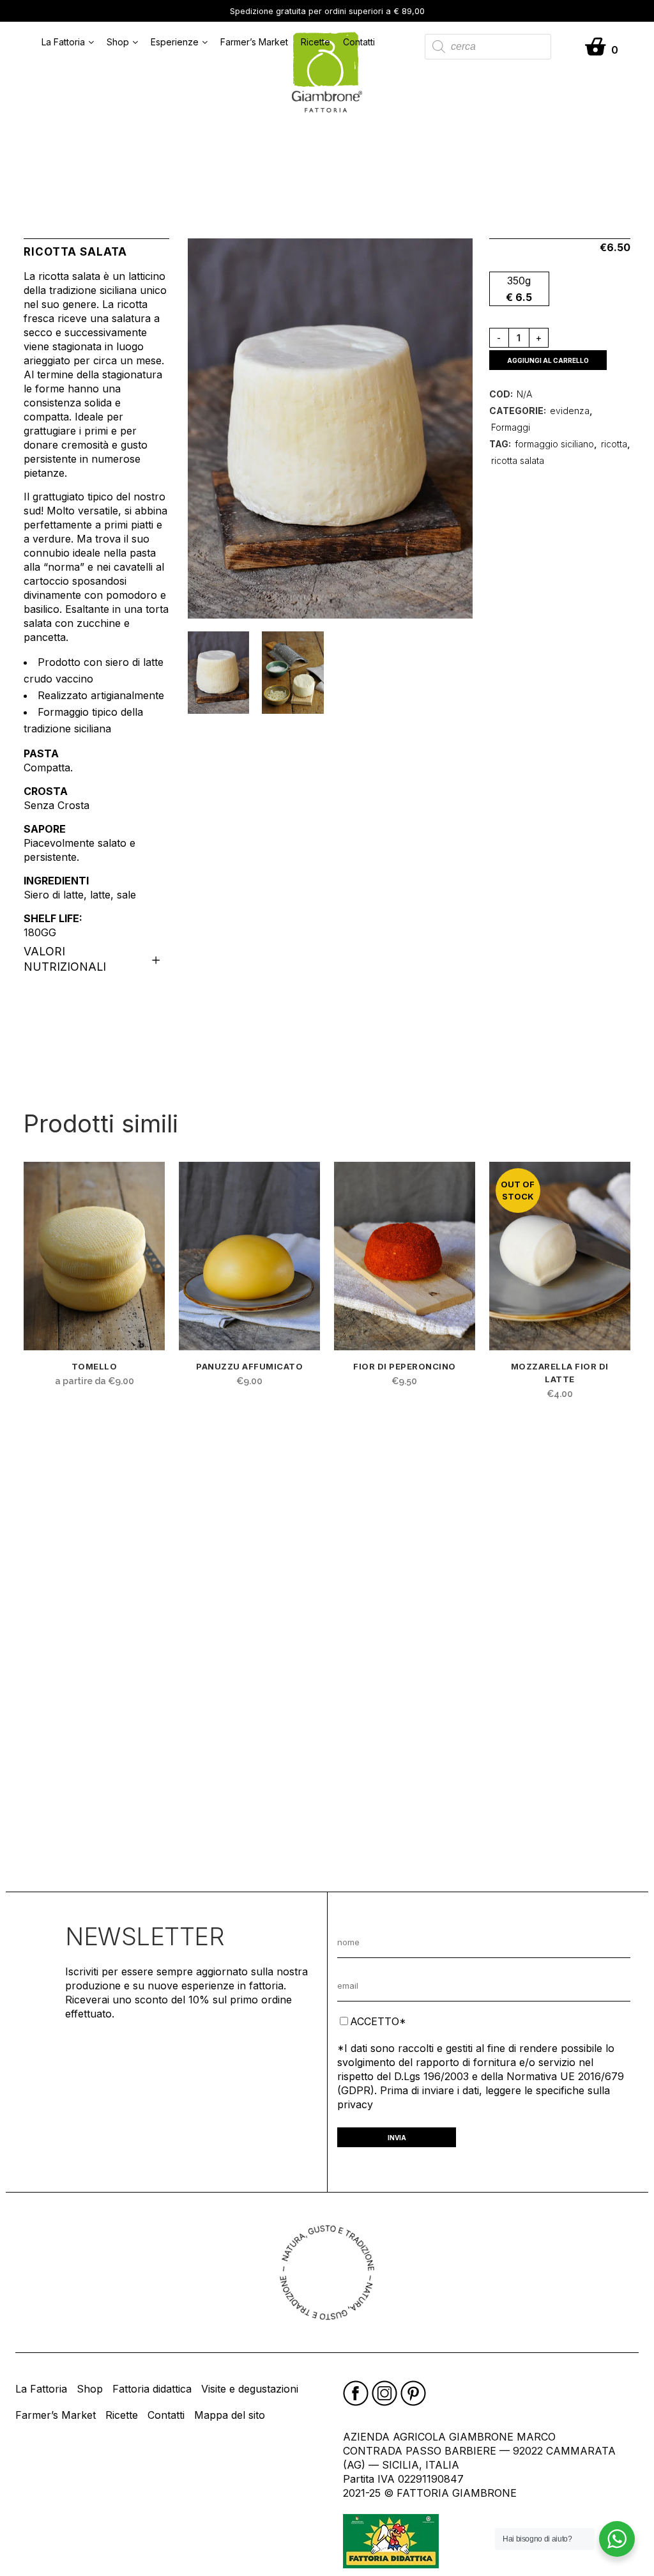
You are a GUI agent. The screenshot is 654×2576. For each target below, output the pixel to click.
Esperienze (175, 42)
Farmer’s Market (254, 42)
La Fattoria (63, 42)
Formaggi (511, 427)
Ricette (316, 42)
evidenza (570, 411)
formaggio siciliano (554, 444)
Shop (118, 42)
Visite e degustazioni (250, 2389)
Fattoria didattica (152, 2389)
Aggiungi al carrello (548, 360)
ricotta (614, 444)
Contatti (359, 42)
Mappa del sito (230, 2415)
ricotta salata (518, 460)
